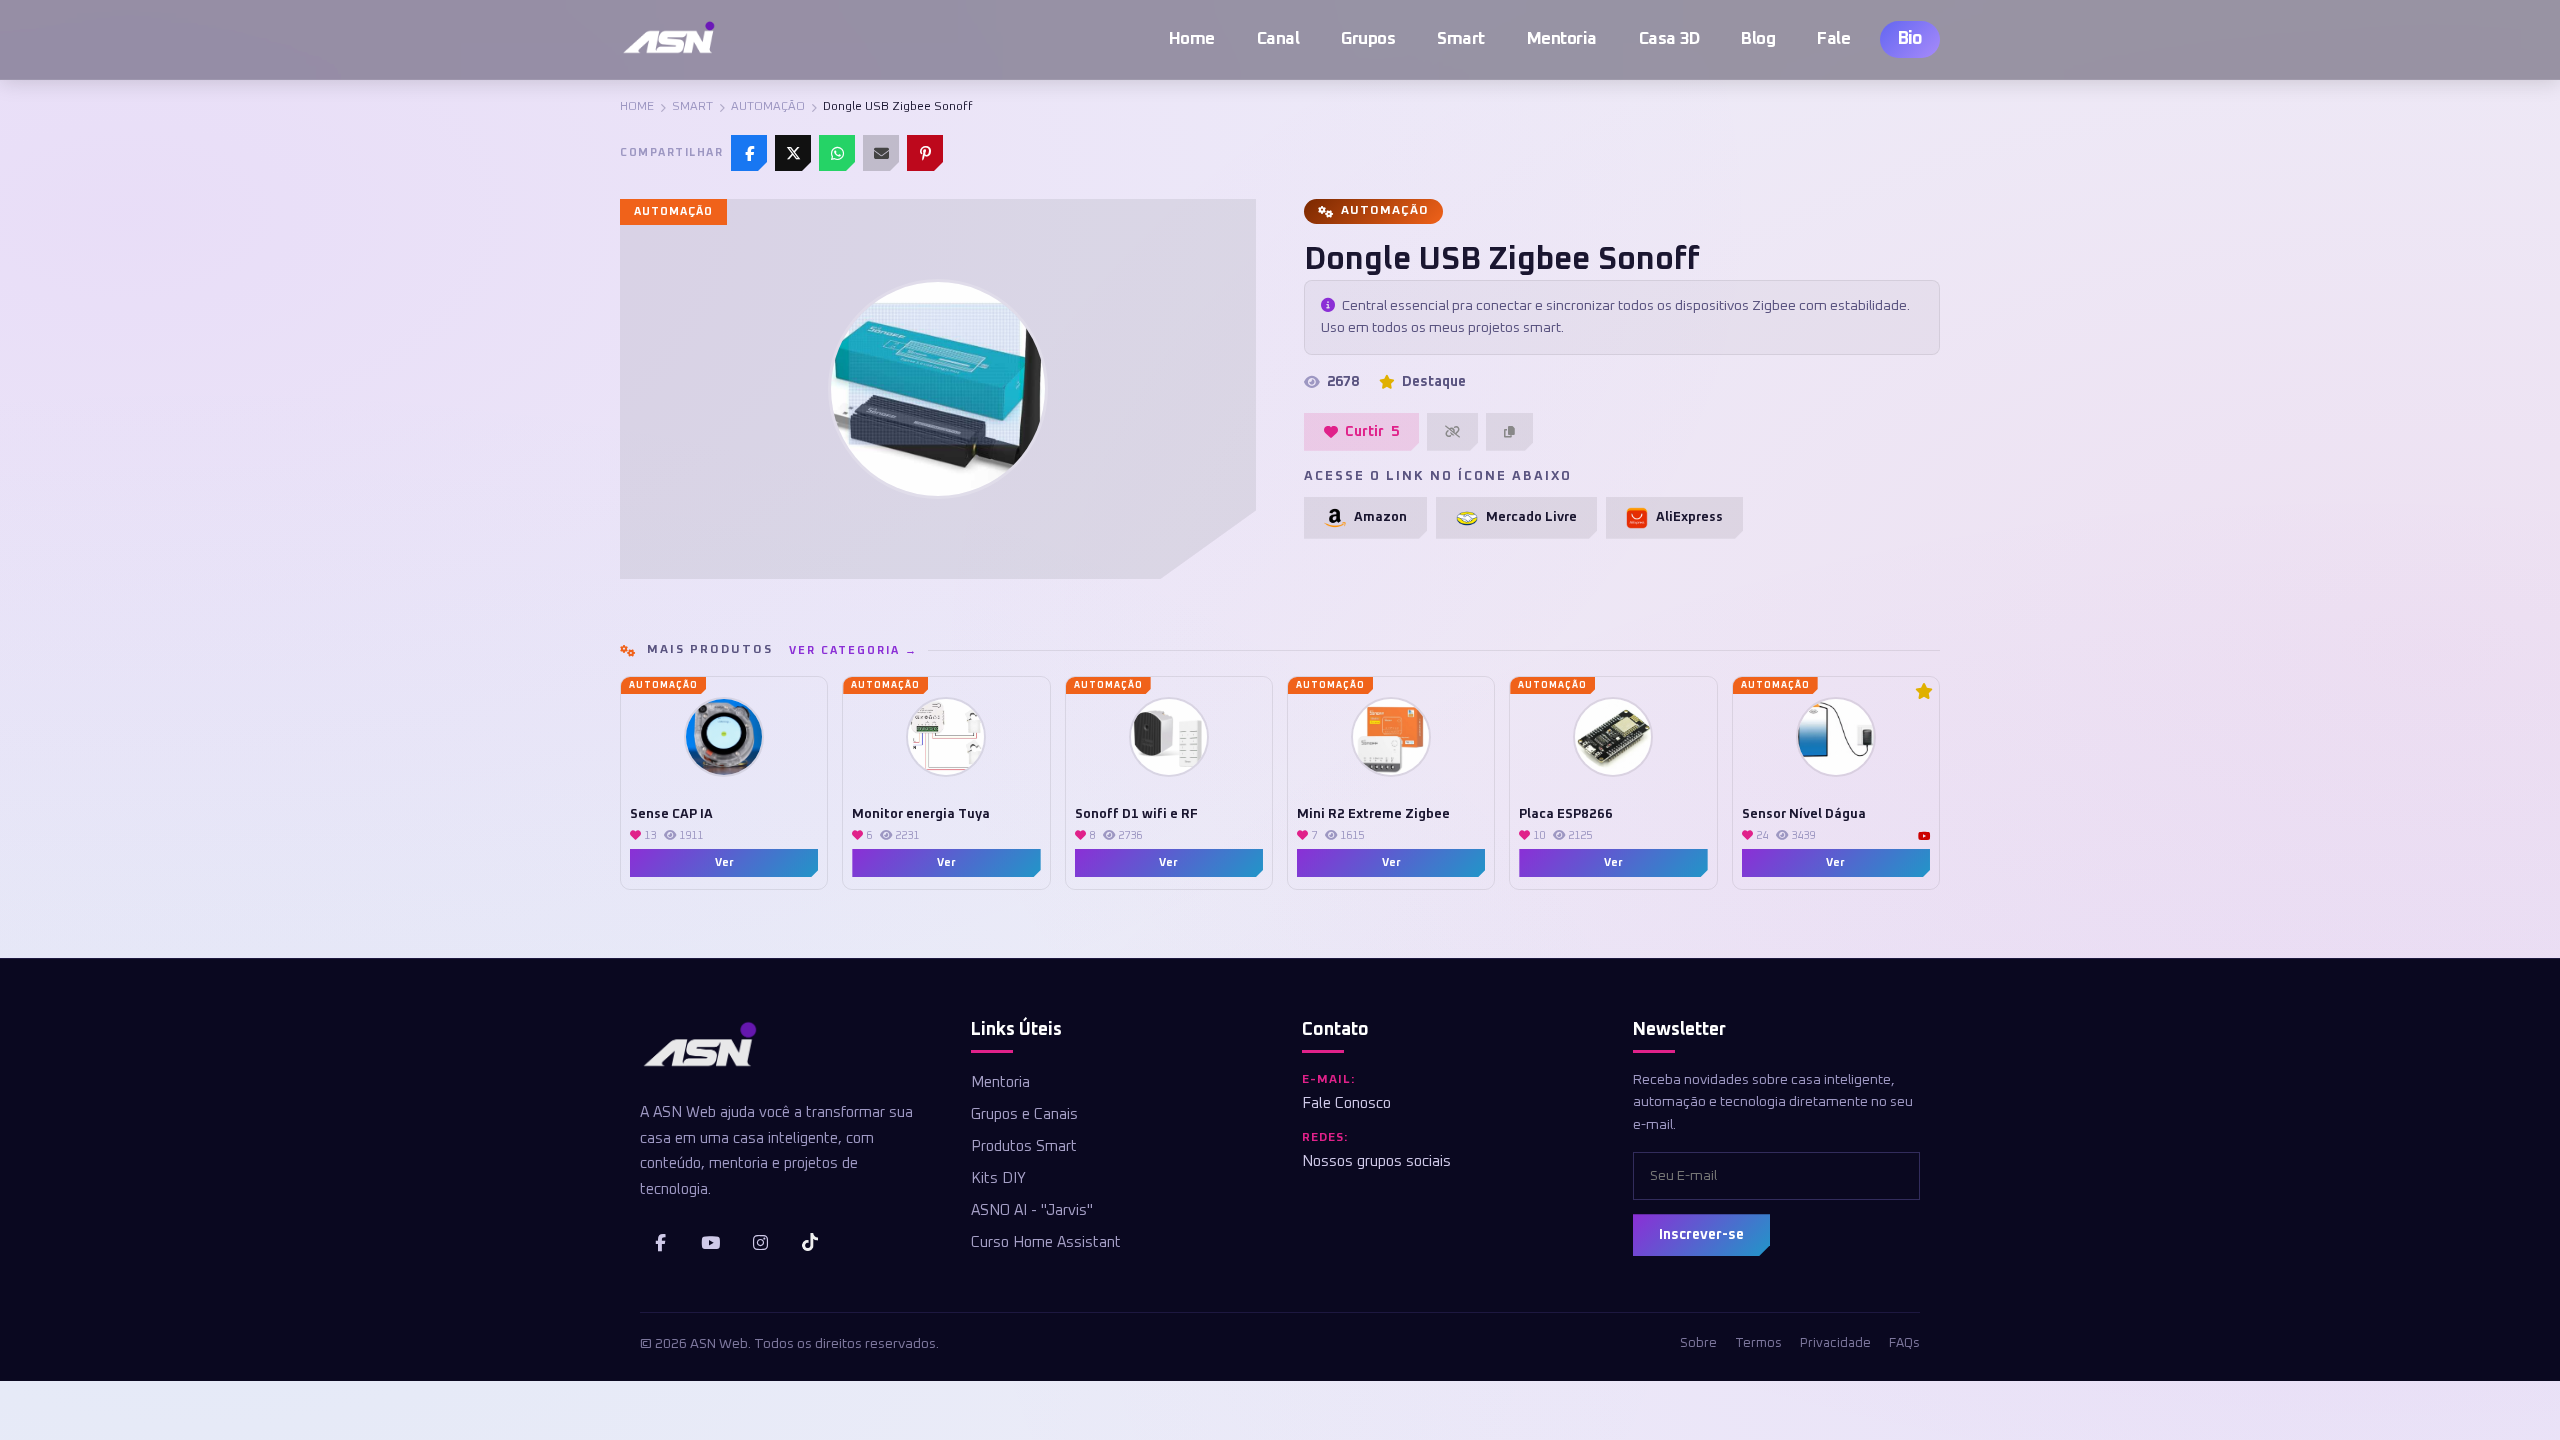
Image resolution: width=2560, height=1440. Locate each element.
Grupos (1368, 39)
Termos (1758, 1343)
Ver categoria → (853, 650)
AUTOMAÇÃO (768, 107)
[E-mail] (881, 153)
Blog (1758, 39)
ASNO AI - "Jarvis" (1032, 1210)
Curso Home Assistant (1046, 1242)
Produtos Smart (1024, 1146)
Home (1192, 39)
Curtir (1372, 432)
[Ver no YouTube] (1924, 836)
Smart (1461, 39)
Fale (1833, 39)
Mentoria (1562, 39)
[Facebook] (749, 153)
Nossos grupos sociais (1376, 1161)
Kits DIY (998, 1178)
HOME (637, 107)
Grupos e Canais (1024, 1114)
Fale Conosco (1346, 1103)
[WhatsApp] (837, 153)
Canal (1278, 39)
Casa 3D (1669, 39)
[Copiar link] (1509, 432)
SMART (692, 107)
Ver (724, 862)
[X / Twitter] (793, 153)
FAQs (1904, 1343)
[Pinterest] (925, 153)
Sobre (1698, 1343)
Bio (1910, 39)
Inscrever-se (1701, 1235)
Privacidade (1835, 1343)
